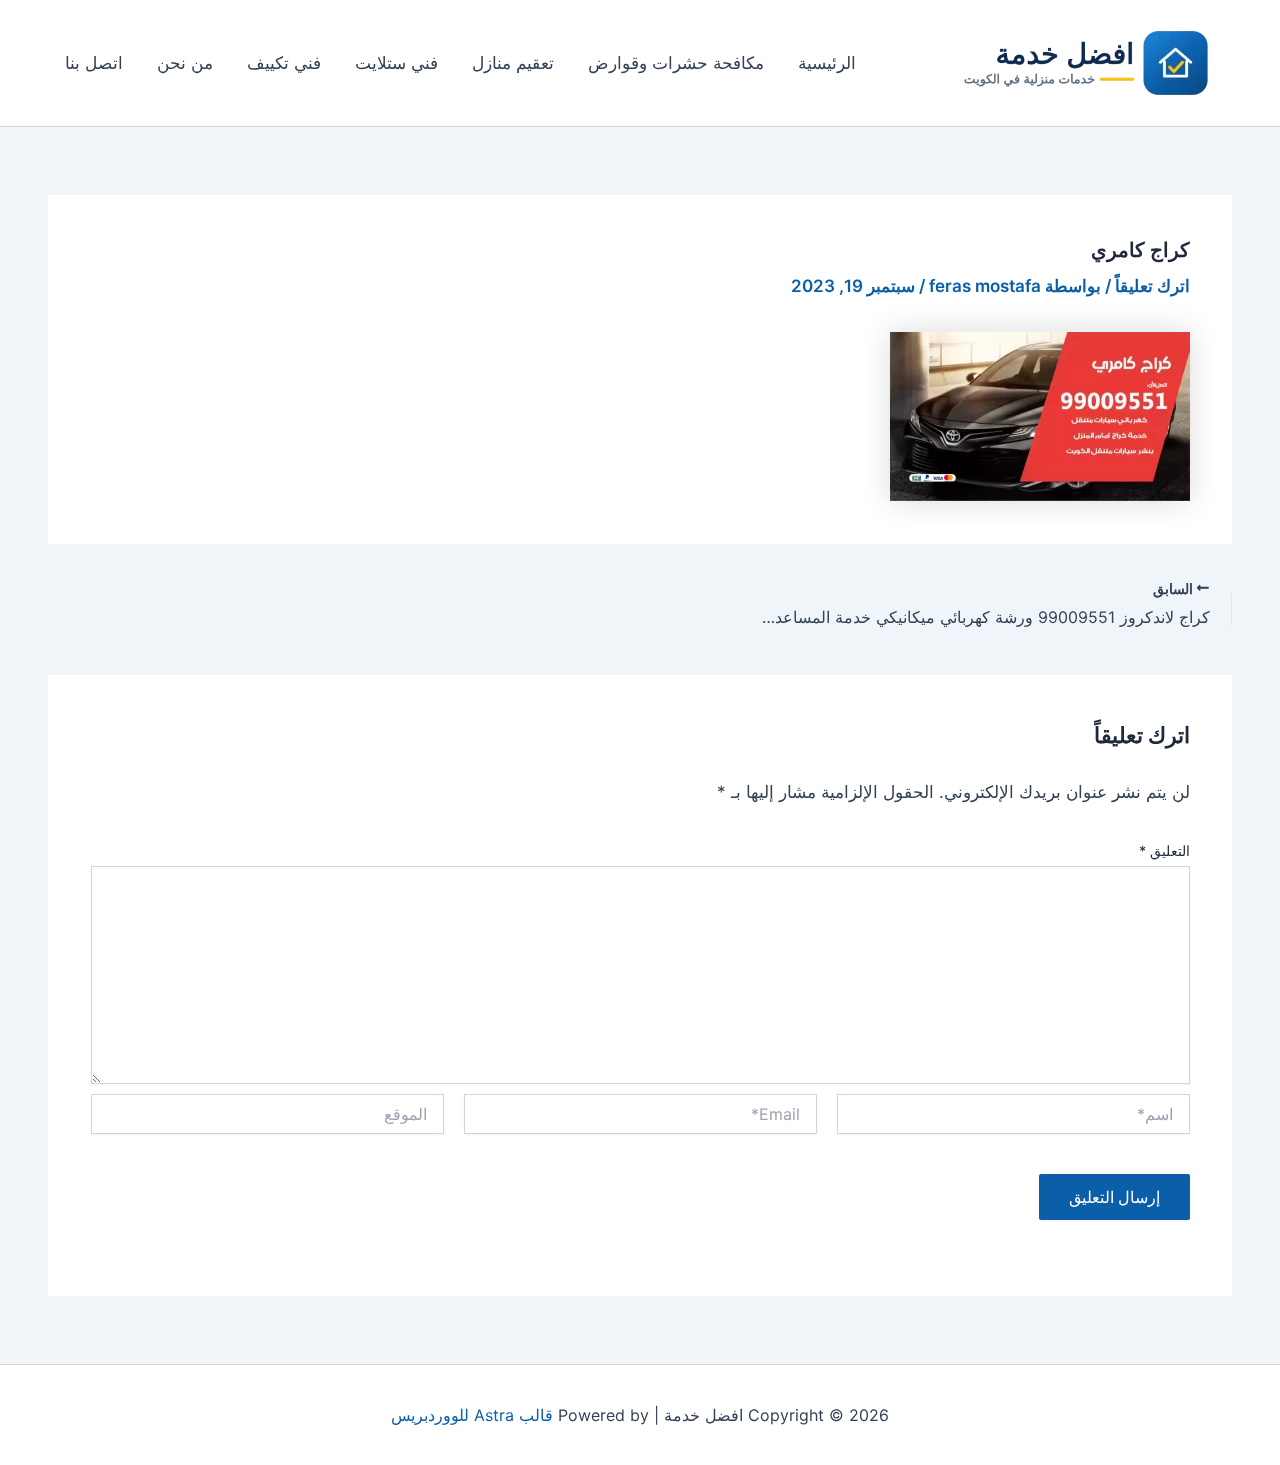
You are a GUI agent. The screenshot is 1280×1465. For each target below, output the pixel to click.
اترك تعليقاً (1152, 286)
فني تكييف (284, 63)
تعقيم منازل (513, 63)
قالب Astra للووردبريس (472, 1415)
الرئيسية (827, 63)
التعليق (1164, 850)
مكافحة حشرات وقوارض (676, 63)
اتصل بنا (94, 63)
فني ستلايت (396, 63)
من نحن (185, 63)
